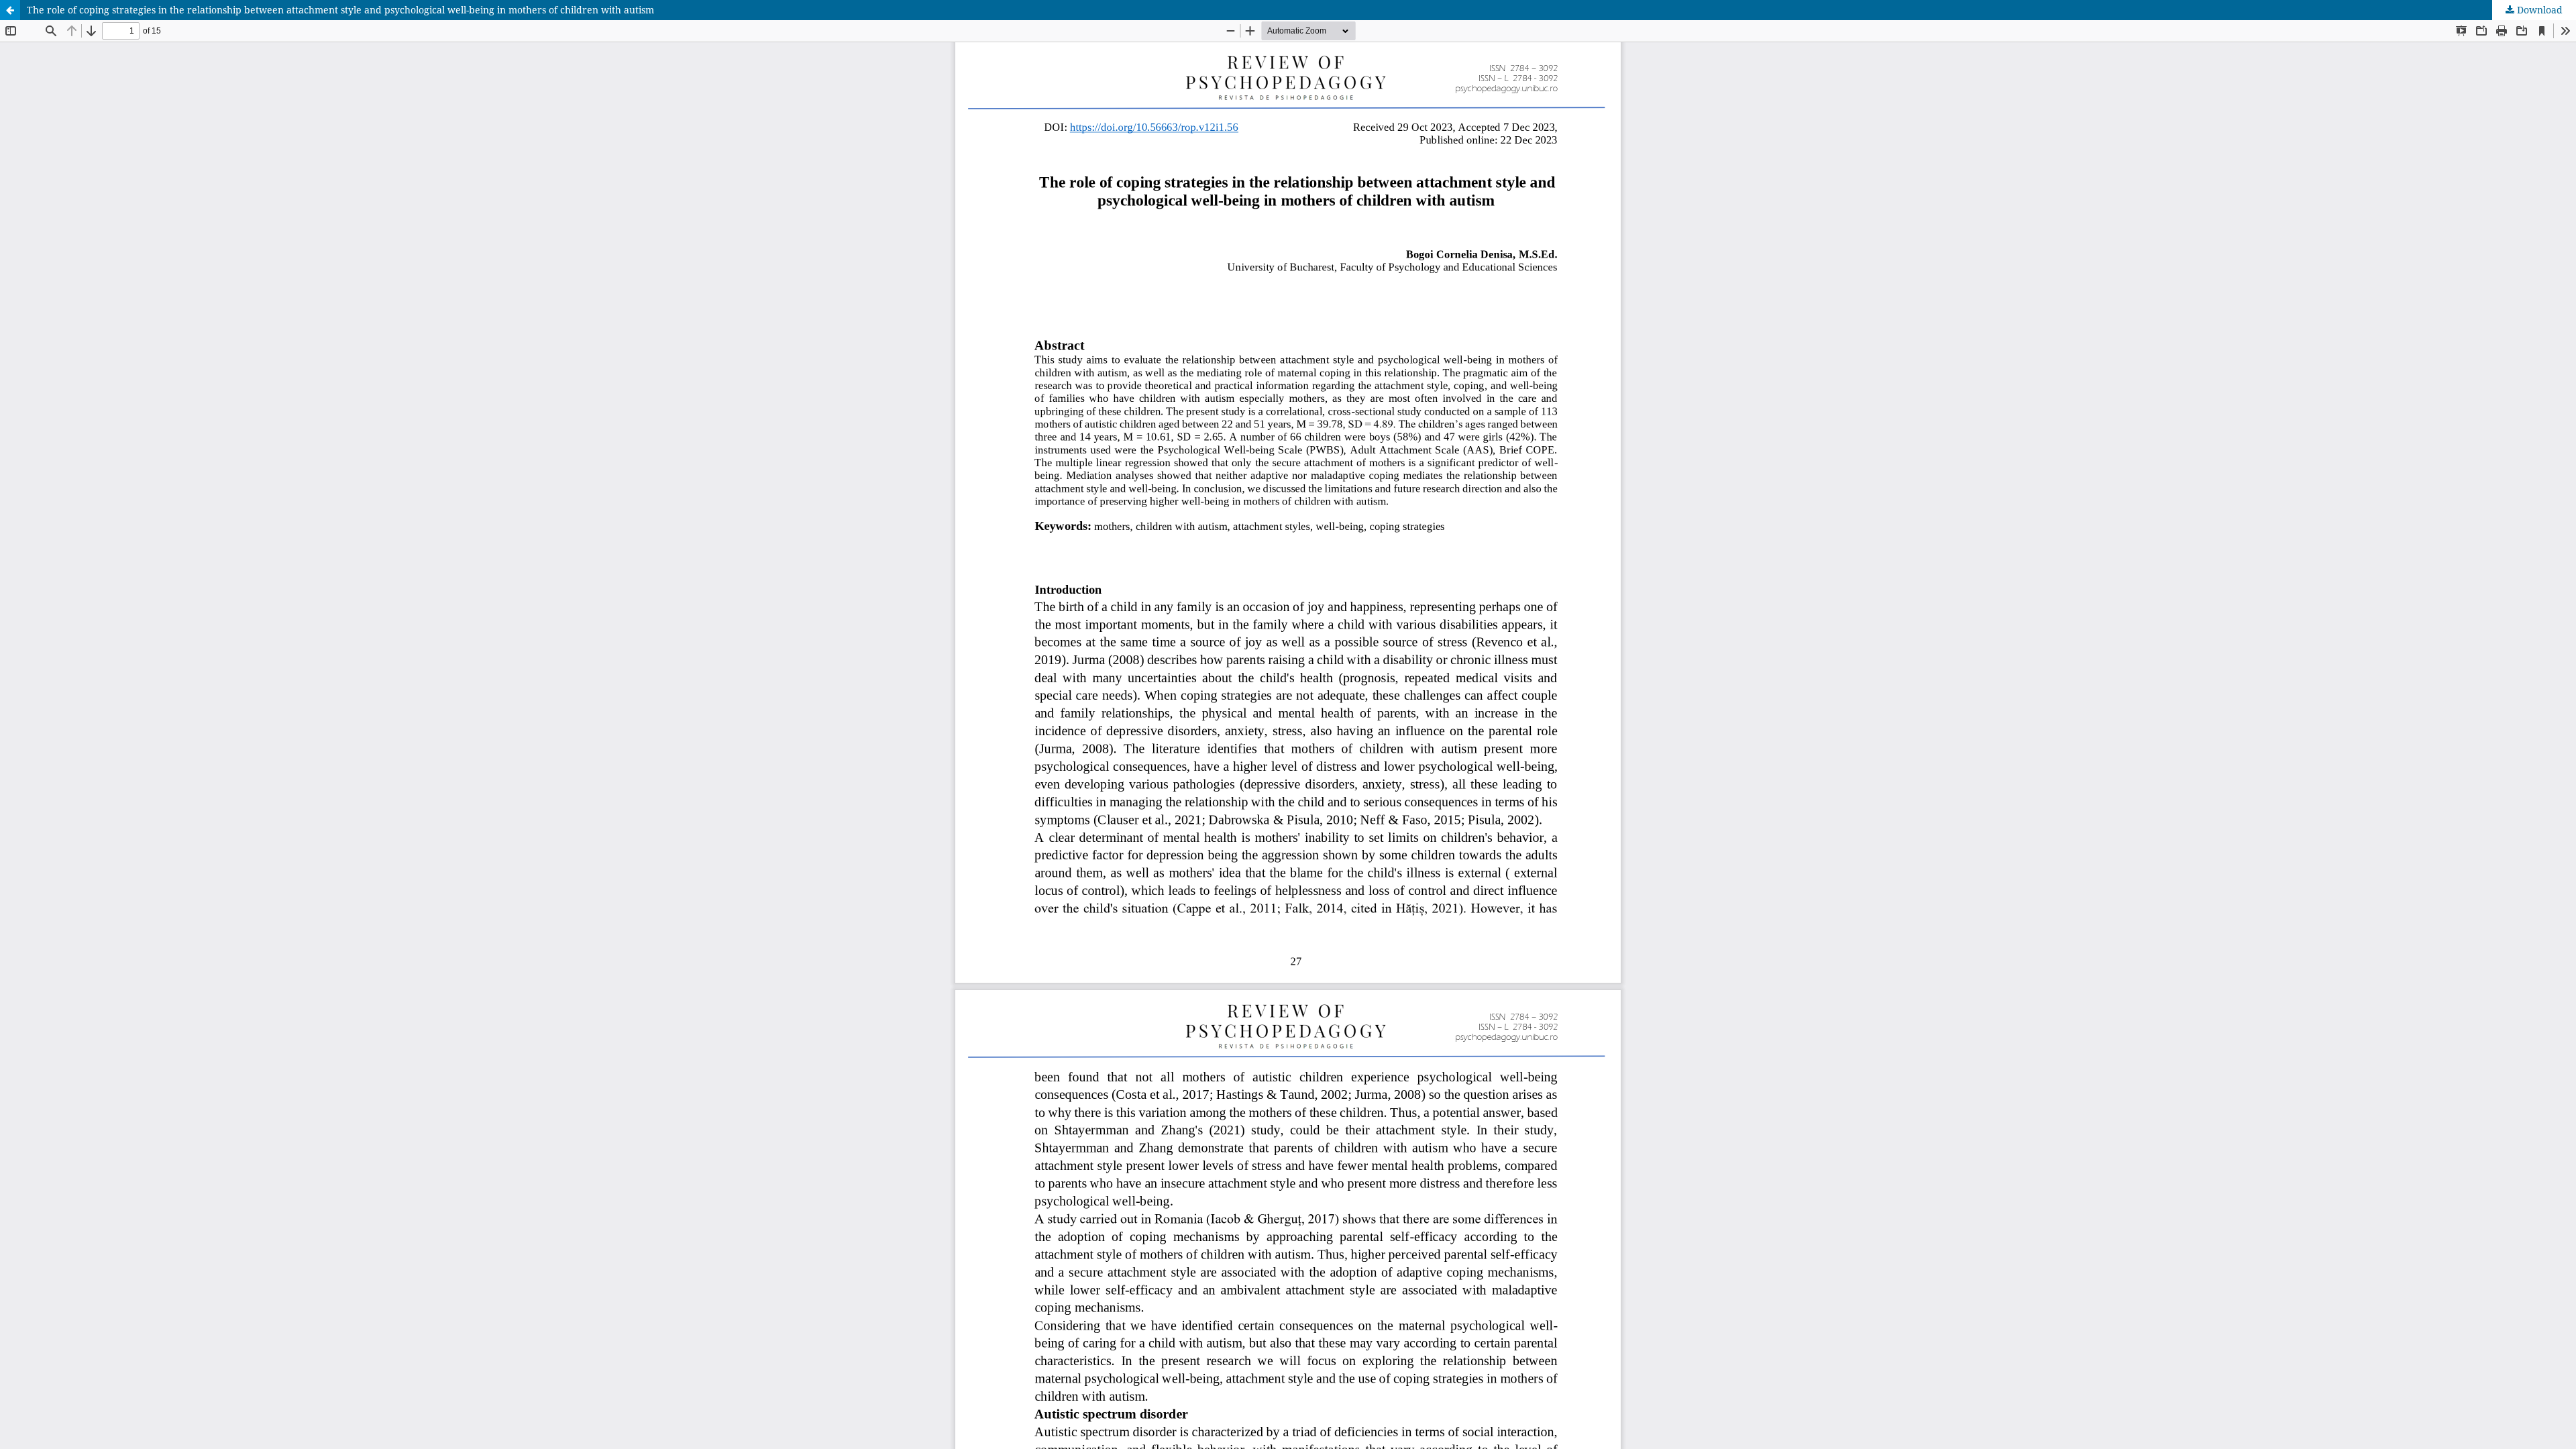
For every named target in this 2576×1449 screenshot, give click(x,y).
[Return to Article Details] (10, 10)
